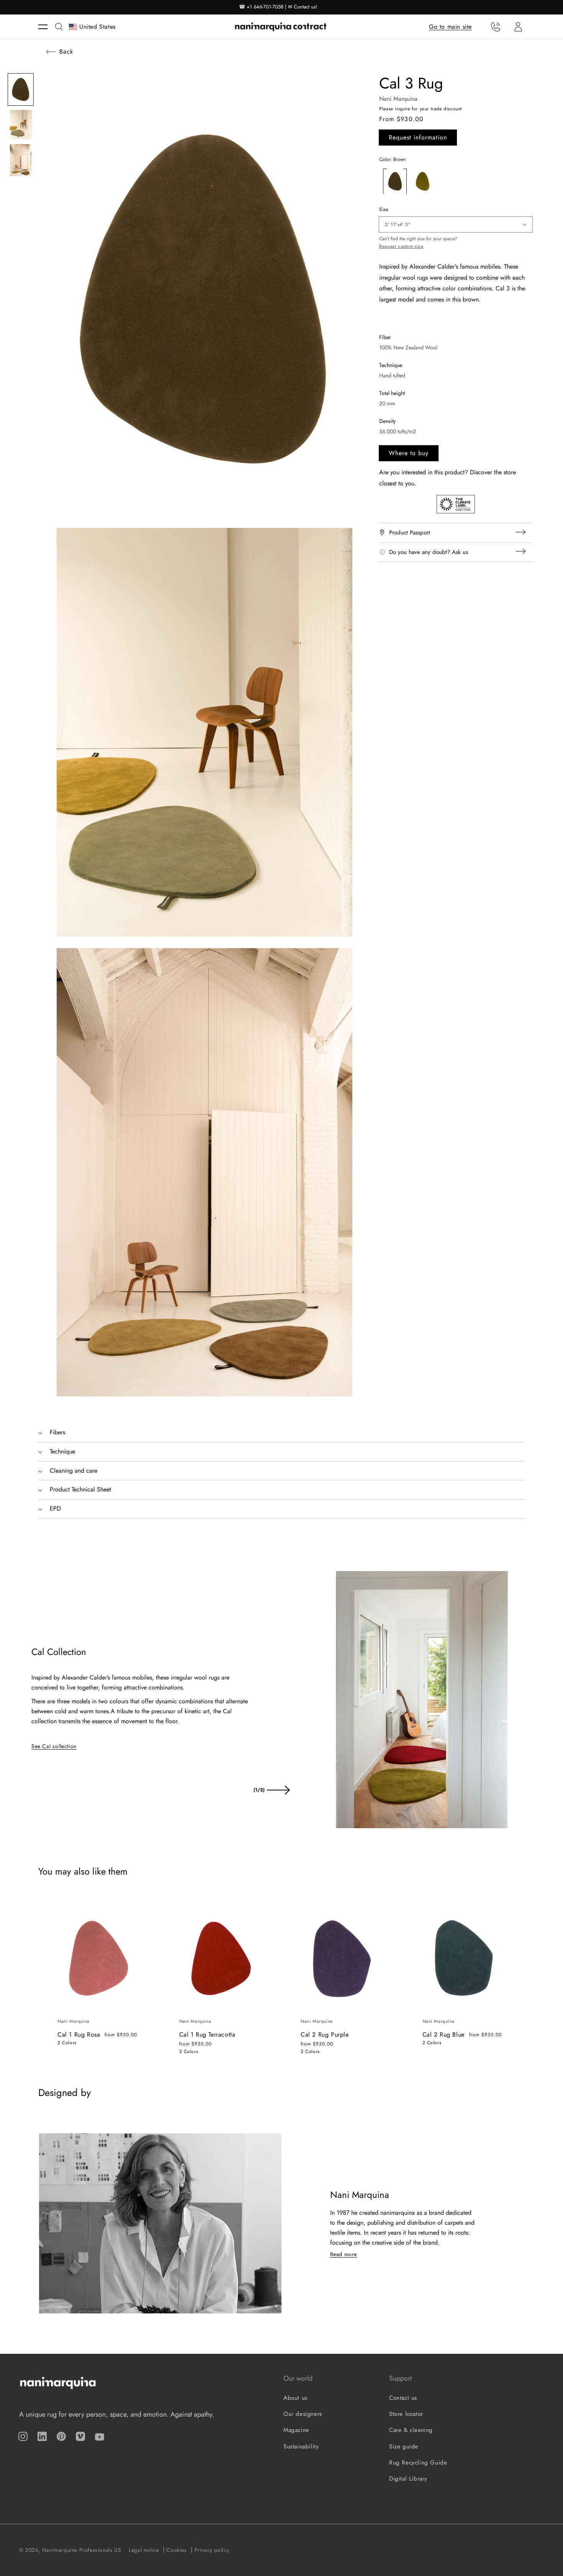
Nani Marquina (398, 99)
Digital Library (408, 2479)
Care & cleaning (411, 2430)
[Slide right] (278, 1790)
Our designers (303, 2414)
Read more (344, 2254)
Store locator (406, 2414)
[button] (47, 27)
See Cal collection (54, 1746)
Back (66, 52)
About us (295, 2398)
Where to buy (409, 453)
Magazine (296, 2430)
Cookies (176, 2550)
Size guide (404, 2447)
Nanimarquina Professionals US (82, 2550)
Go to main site (450, 26)
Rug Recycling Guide (418, 2463)
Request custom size (401, 246)
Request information (418, 137)
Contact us (403, 2398)
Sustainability (301, 2447)
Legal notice (144, 2550)
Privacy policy (212, 2550)
